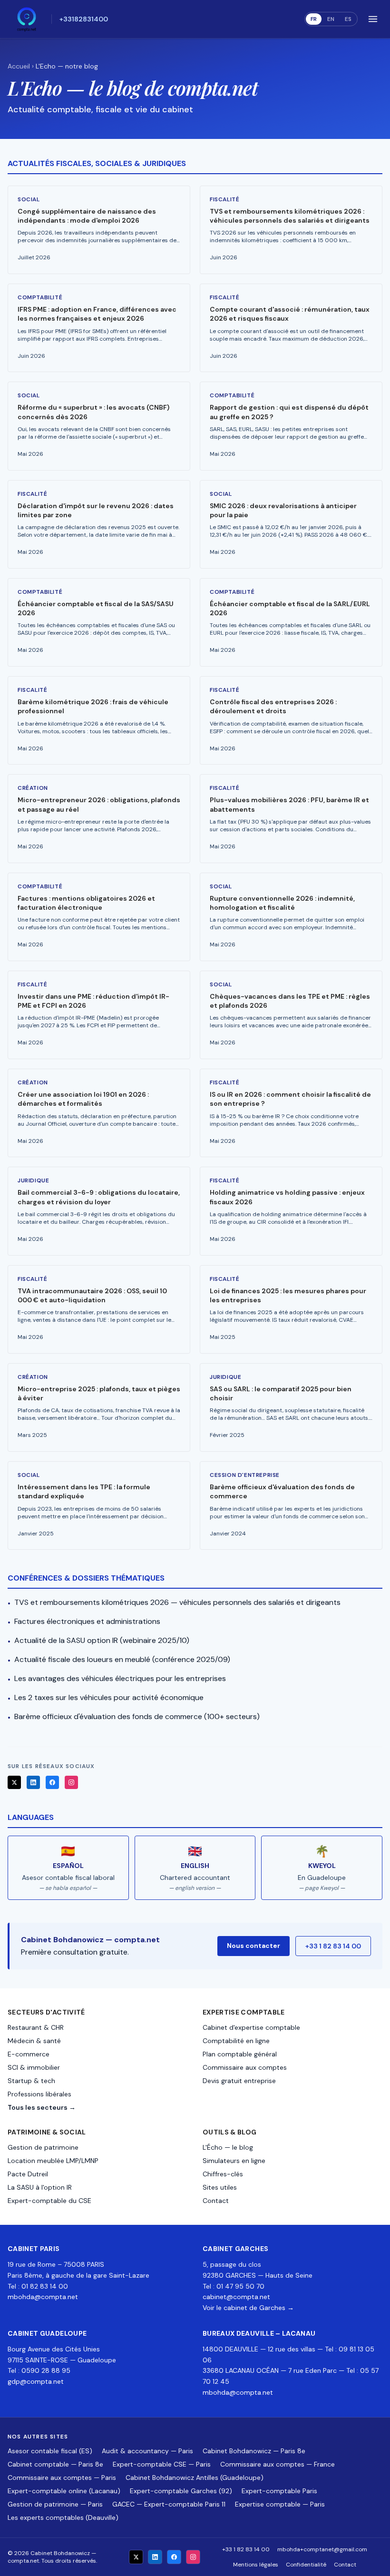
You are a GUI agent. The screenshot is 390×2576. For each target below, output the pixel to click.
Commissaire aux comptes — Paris (62, 2478)
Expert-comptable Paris (279, 2491)
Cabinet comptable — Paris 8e (55, 2464)
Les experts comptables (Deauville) (63, 2517)
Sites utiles (220, 2187)
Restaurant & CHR (36, 2027)
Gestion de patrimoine (43, 2147)
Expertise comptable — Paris (280, 2504)
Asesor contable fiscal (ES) (50, 2451)
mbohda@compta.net (43, 2297)
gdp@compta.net (36, 2381)
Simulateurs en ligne (234, 2161)
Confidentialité (306, 2565)
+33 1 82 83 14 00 (333, 1946)
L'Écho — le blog (228, 2147)
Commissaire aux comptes (245, 2067)
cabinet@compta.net (236, 2297)
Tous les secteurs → (42, 2107)
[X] (14, 1782)
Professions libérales (39, 2094)
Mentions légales (256, 2565)
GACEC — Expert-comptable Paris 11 (169, 2504)
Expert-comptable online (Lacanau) (64, 2491)
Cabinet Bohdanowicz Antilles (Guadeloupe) (195, 2478)
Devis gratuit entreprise (239, 2081)
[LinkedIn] (33, 1782)
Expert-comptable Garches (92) (181, 2491)
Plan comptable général (240, 2054)
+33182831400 (84, 19)
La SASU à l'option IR (40, 2187)
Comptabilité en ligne (236, 2041)
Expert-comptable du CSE (49, 2201)
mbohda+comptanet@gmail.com (322, 2549)
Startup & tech (31, 2081)
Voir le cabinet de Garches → (248, 2308)
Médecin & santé (34, 2041)
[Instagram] (71, 1782)
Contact (216, 2201)
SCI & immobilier (34, 2067)
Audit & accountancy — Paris (147, 2451)
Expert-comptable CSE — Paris (162, 2464)
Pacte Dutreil (28, 2174)
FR (314, 19)
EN (331, 19)
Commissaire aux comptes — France (278, 2464)
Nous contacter (253, 1946)
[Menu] (373, 19)
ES (348, 19)
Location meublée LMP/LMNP (53, 2161)
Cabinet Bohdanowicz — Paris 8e (254, 2451)
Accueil (19, 66)
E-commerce (29, 2054)
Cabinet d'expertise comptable (251, 2027)
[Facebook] (52, 1782)
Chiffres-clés (223, 2174)
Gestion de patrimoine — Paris (55, 2504)
